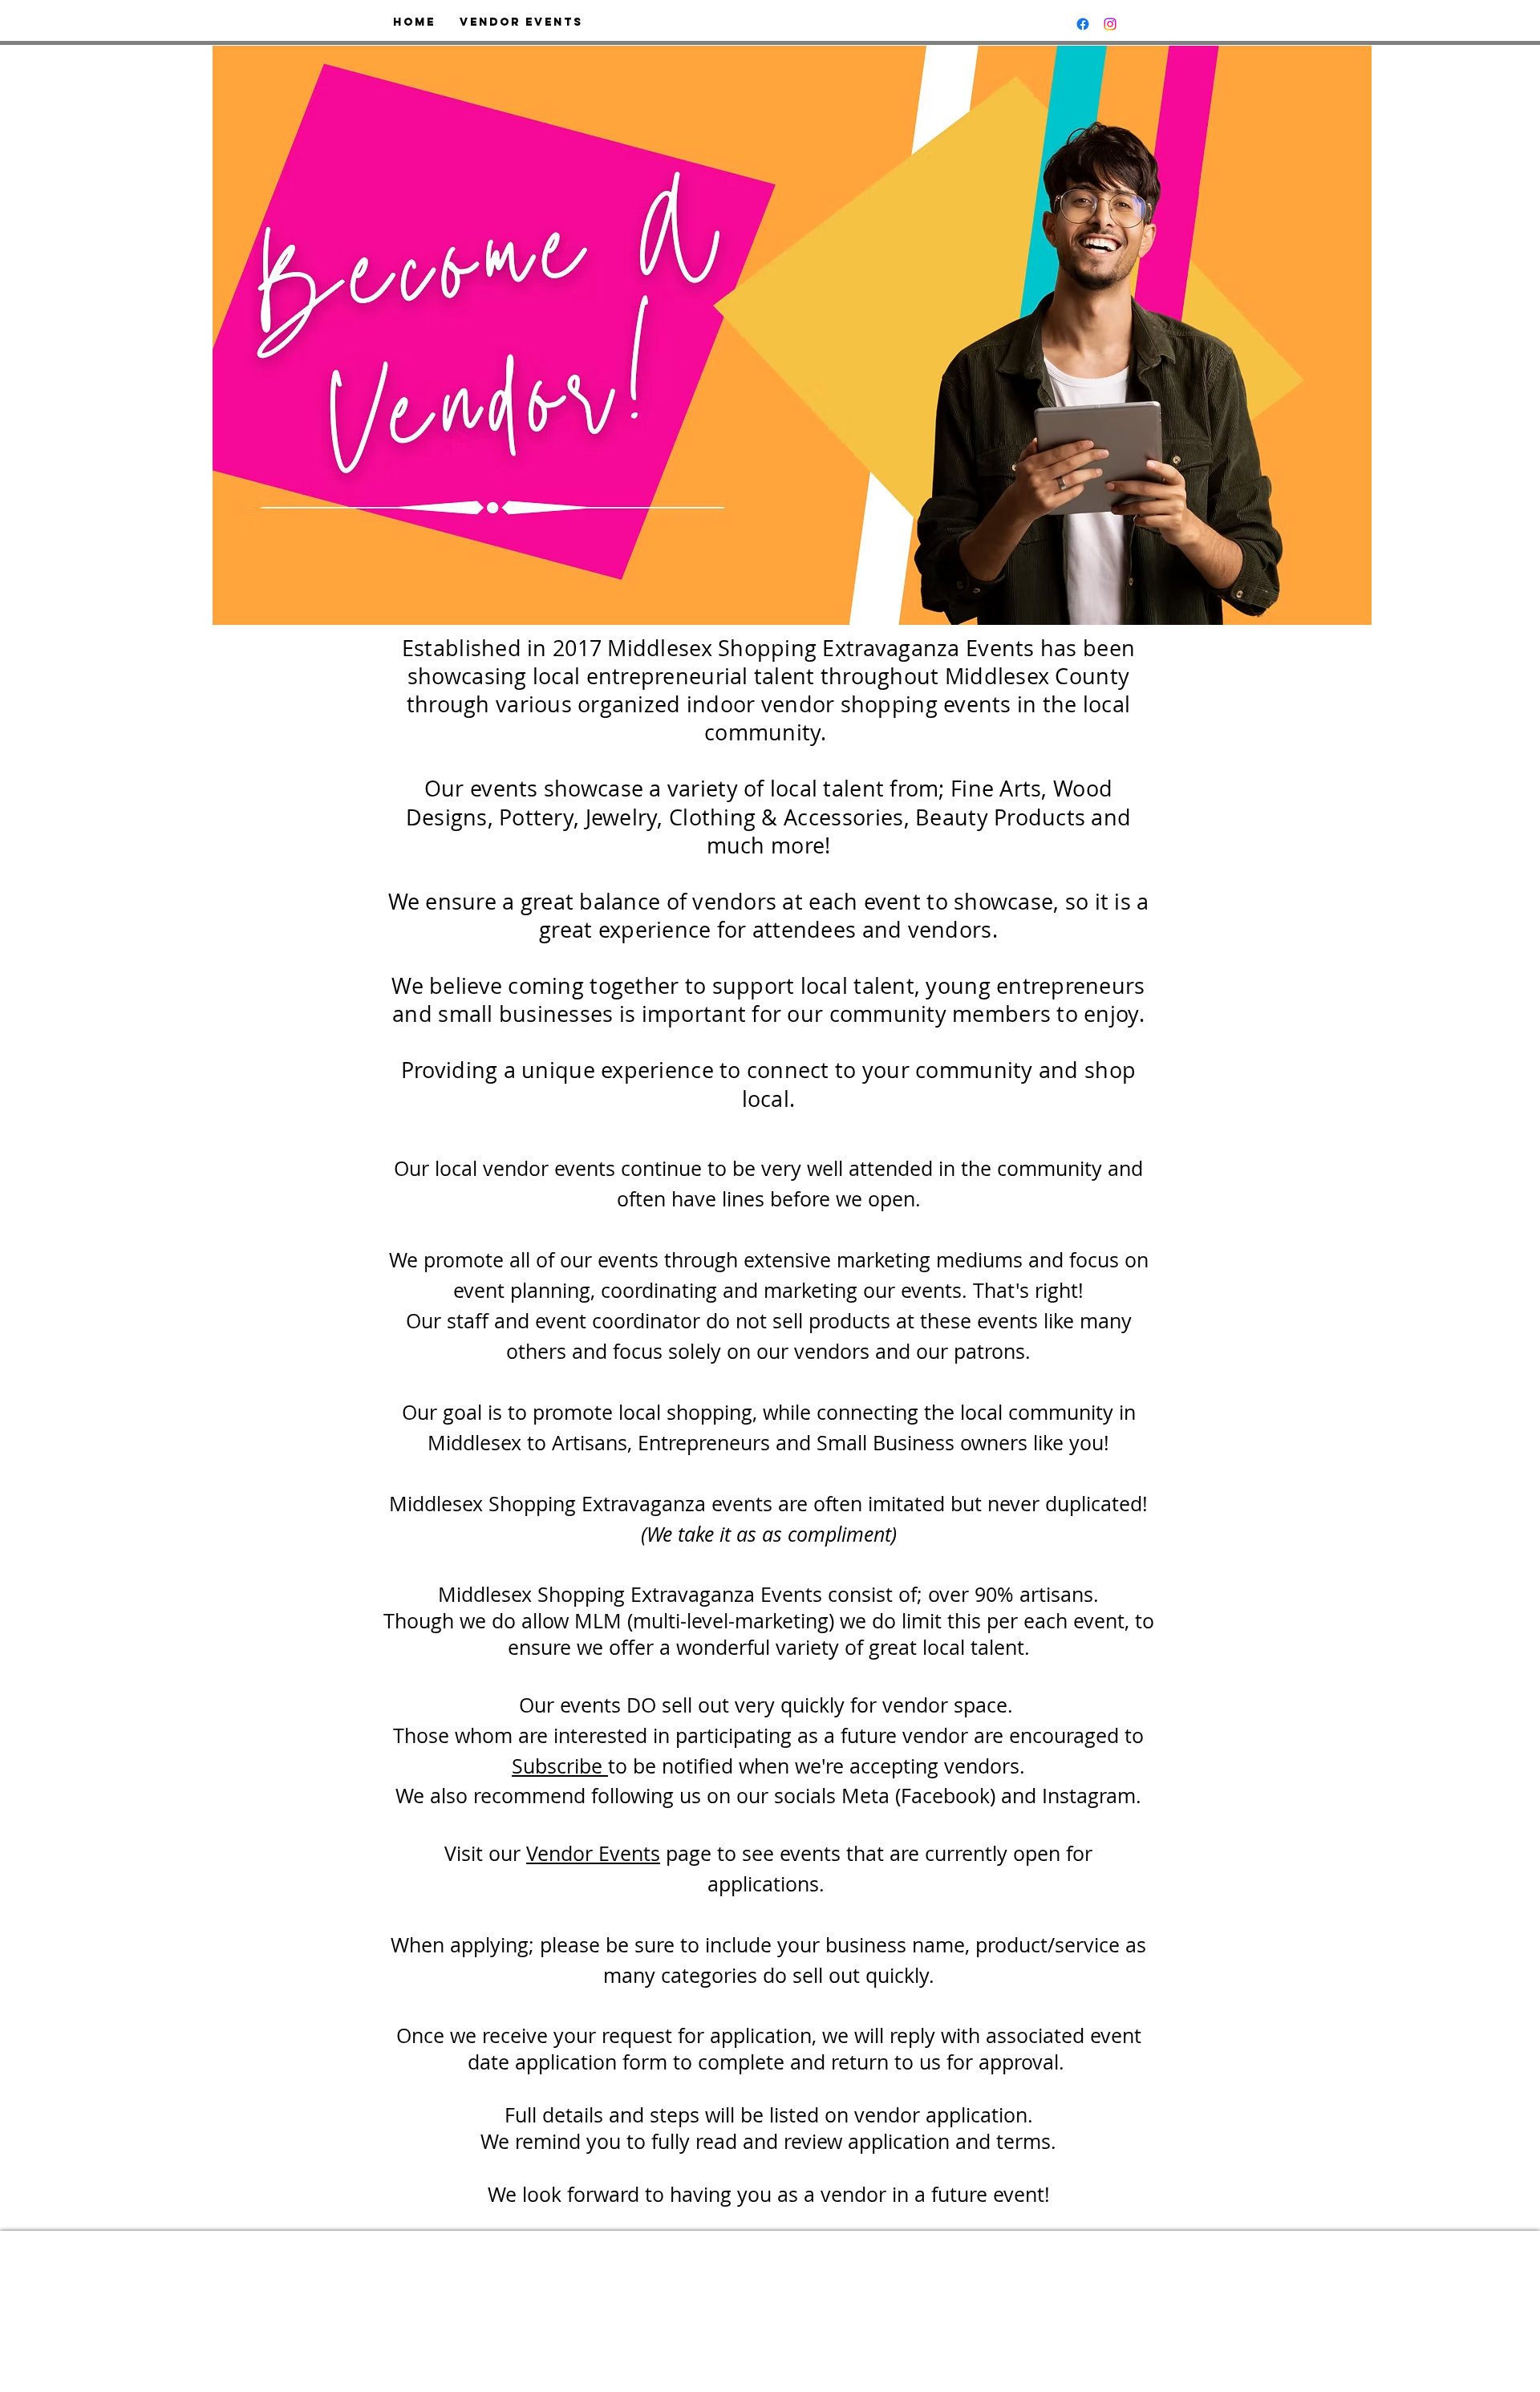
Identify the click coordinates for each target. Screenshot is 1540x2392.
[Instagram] (1110, 24)
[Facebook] (1083, 24)
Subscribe (560, 1766)
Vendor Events (593, 1853)
